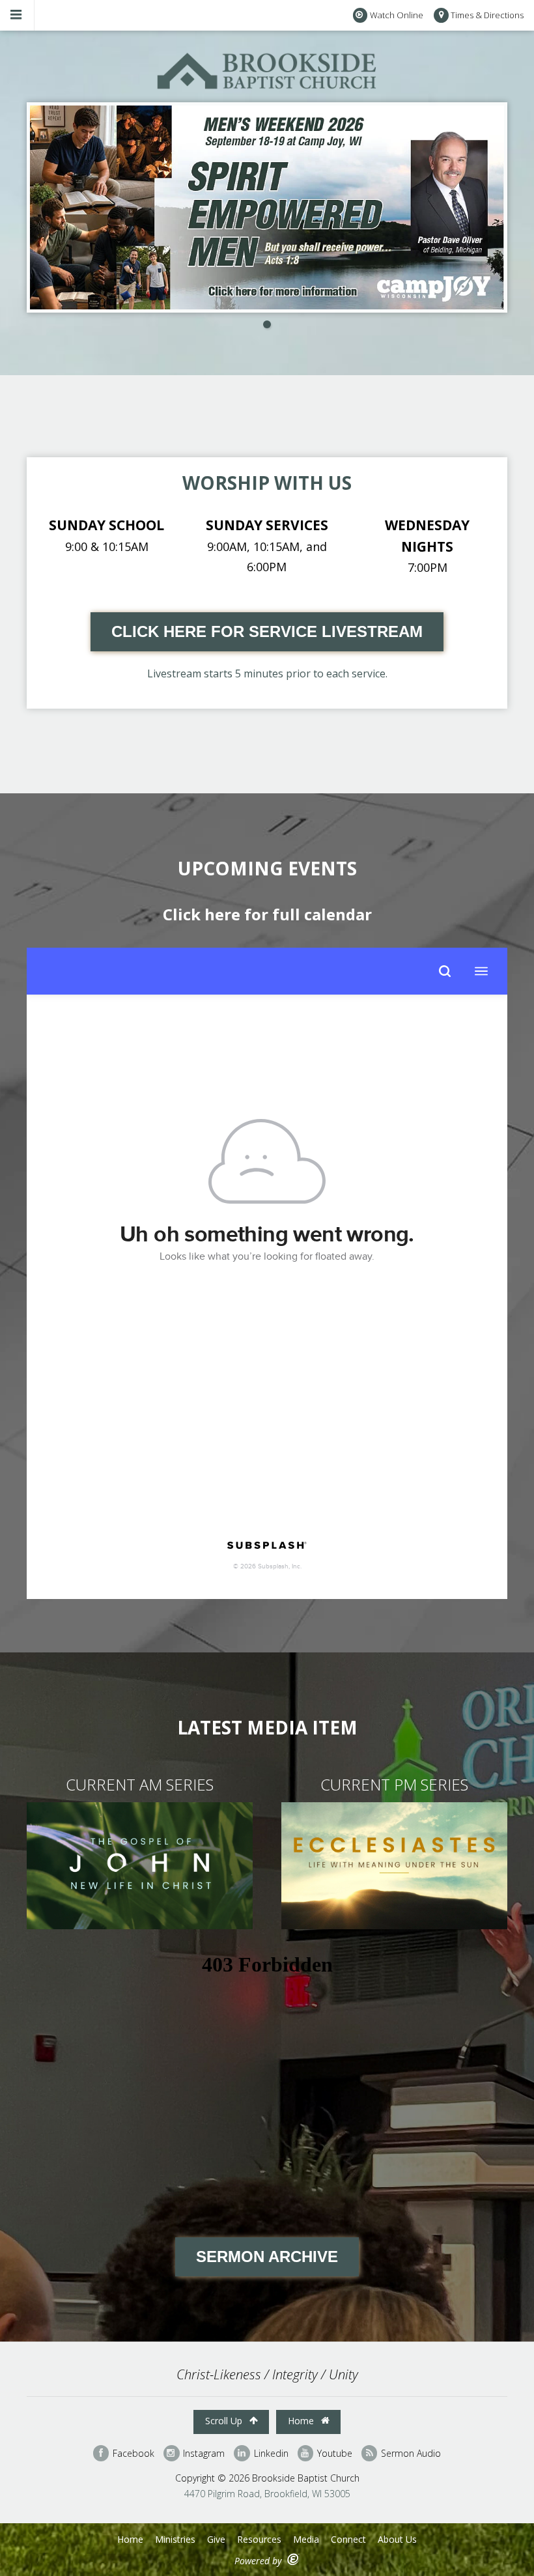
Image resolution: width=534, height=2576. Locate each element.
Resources (259, 2539)
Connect (348, 2539)
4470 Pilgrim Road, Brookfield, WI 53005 (267, 2494)
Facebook (132, 2453)
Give (216, 2539)
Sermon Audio (410, 2453)
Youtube (333, 2453)
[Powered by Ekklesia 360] (293, 2559)
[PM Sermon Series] (394, 1925)
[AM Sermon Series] (140, 1925)
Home (302, 2421)
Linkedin (270, 2453)
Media (306, 2539)
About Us (397, 2539)
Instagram (203, 2453)
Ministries (175, 2539)
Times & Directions (487, 15)
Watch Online (397, 15)
